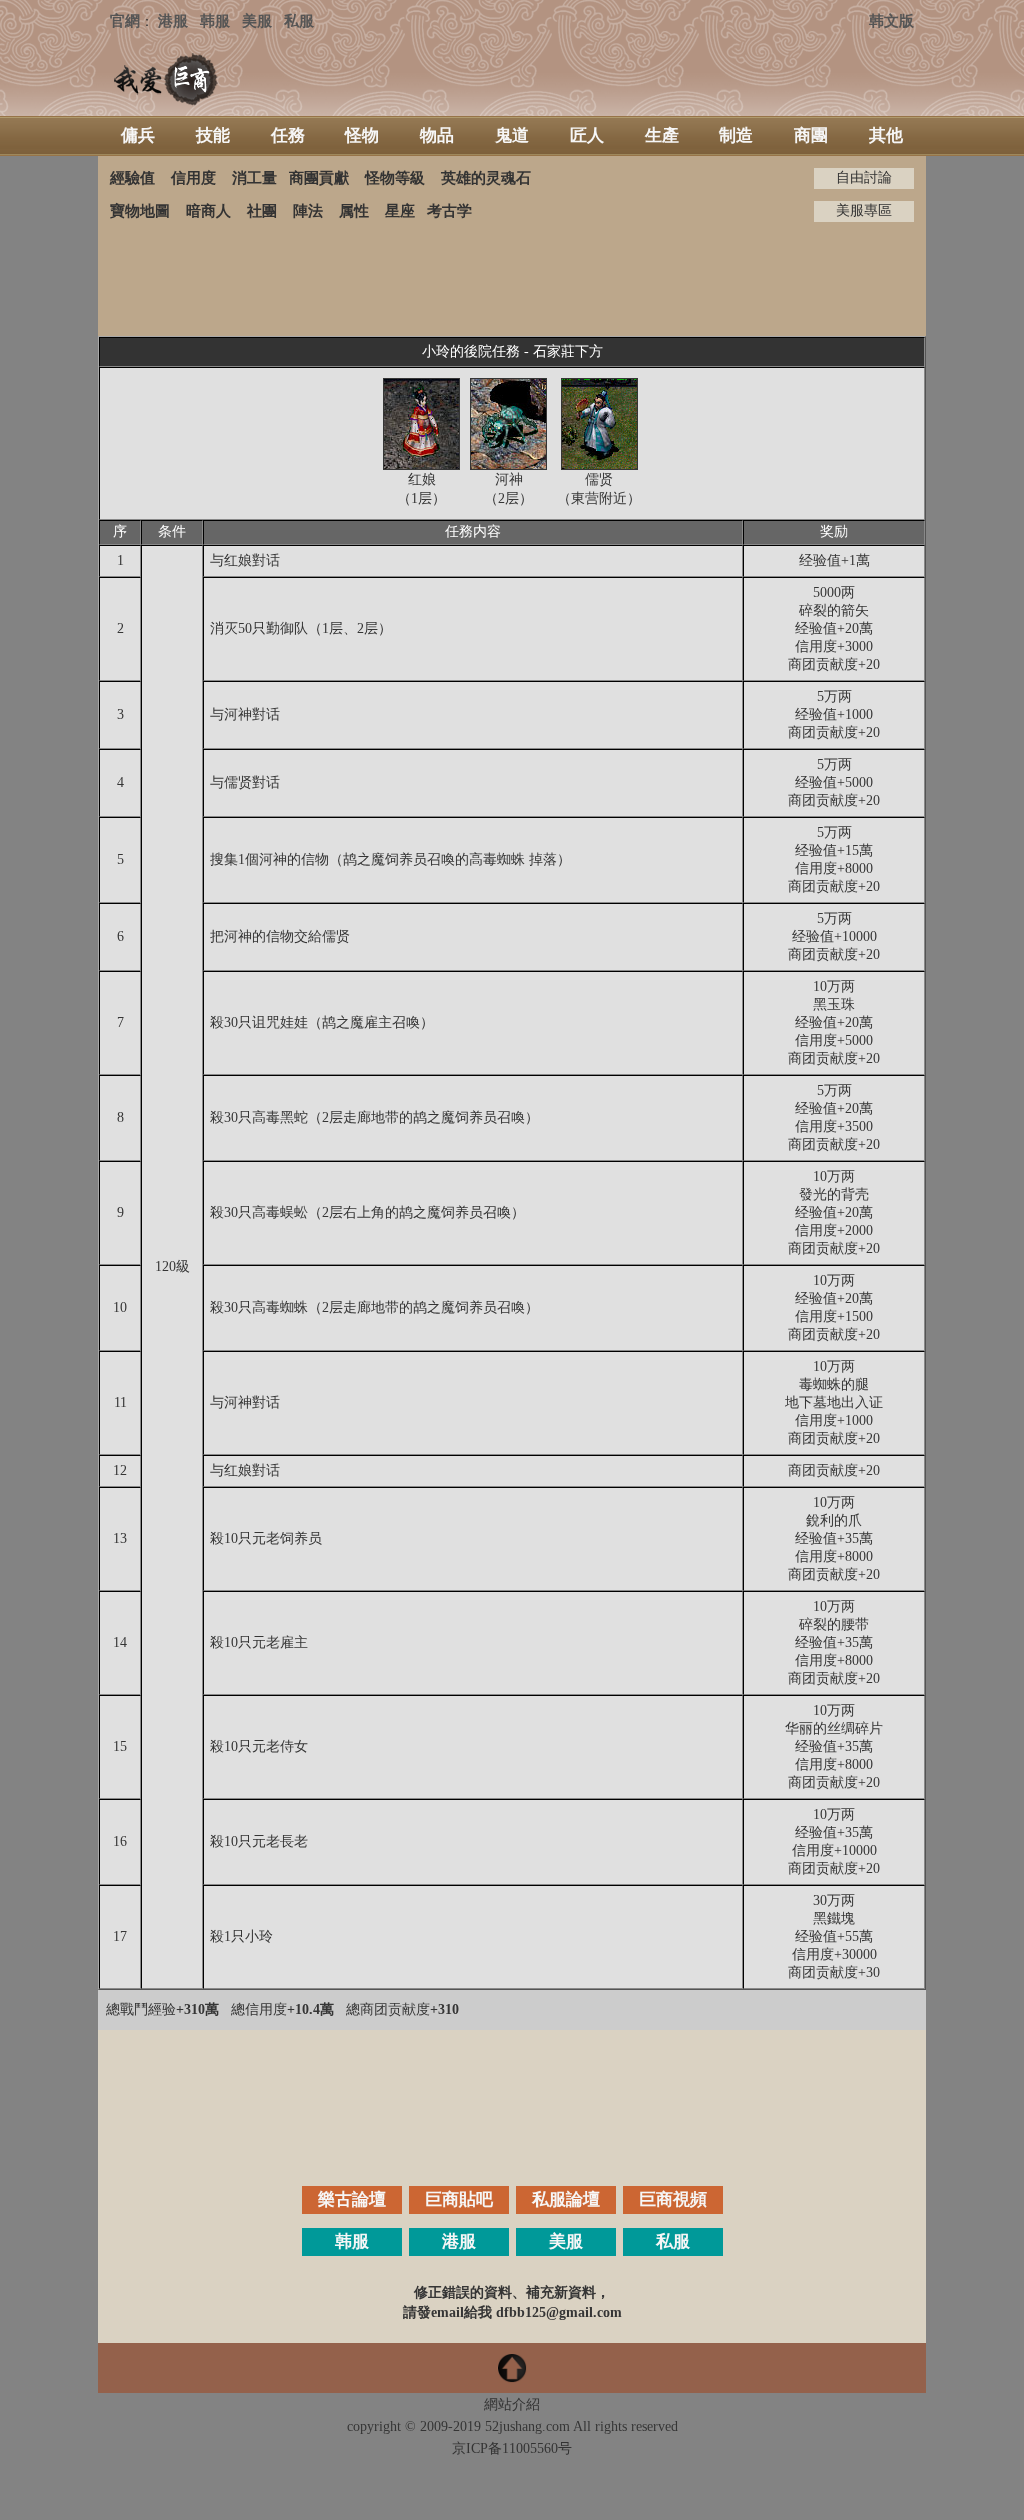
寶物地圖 (140, 211)
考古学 (449, 211)
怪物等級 (395, 178)
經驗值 (132, 178)
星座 (400, 211)
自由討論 (864, 177)
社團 (262, 211)
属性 (354, 211)
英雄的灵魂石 (486, 178)
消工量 (254, 178)
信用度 (193, 178)
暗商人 (208, 211)
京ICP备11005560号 (512, 2448)
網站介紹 (512, 2404)
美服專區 (864, 210)
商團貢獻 (319, 178)
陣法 (308, 211)
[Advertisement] (512, 279)
